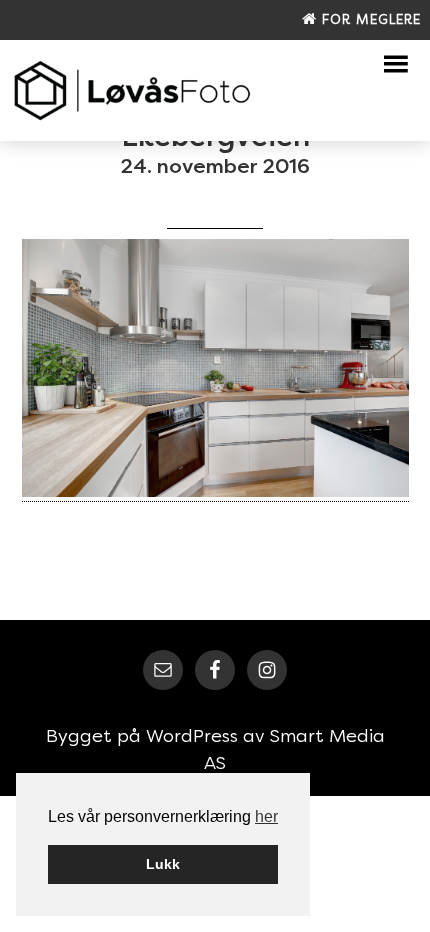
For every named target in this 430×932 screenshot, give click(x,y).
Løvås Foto (133, 90)
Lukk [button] (163, 864)
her (266, 816)
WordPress (192, 735)
